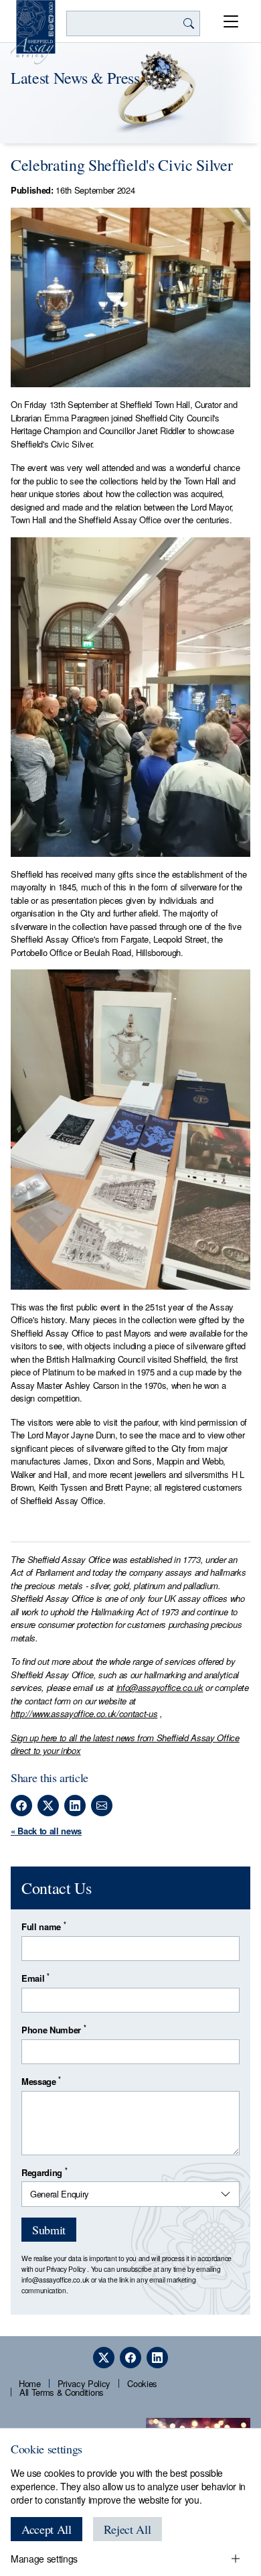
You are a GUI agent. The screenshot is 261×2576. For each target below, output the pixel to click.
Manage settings (44, 2559)
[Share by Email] (102, 1806)
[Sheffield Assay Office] (33, 32)
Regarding (44, 2172)
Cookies (142, 2383)
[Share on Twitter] (48, 1806)
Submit (49, 2230)
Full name (43, 1926)
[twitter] (104, 2358)
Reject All (127, 2529)
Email (35, 1978)
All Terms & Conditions (62, 2392)
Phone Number (54, 2030)
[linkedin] (157, 2358)
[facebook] (130, 2358)
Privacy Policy (66, 2269)
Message (41, 2081)
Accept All (47, 2529)
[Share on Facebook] (21, 1806)
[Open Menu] (231, 21)
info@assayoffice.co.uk (160, 1687)
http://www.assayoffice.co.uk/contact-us (84, 1713)
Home (30, 2383)
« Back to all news (46, 1831)
